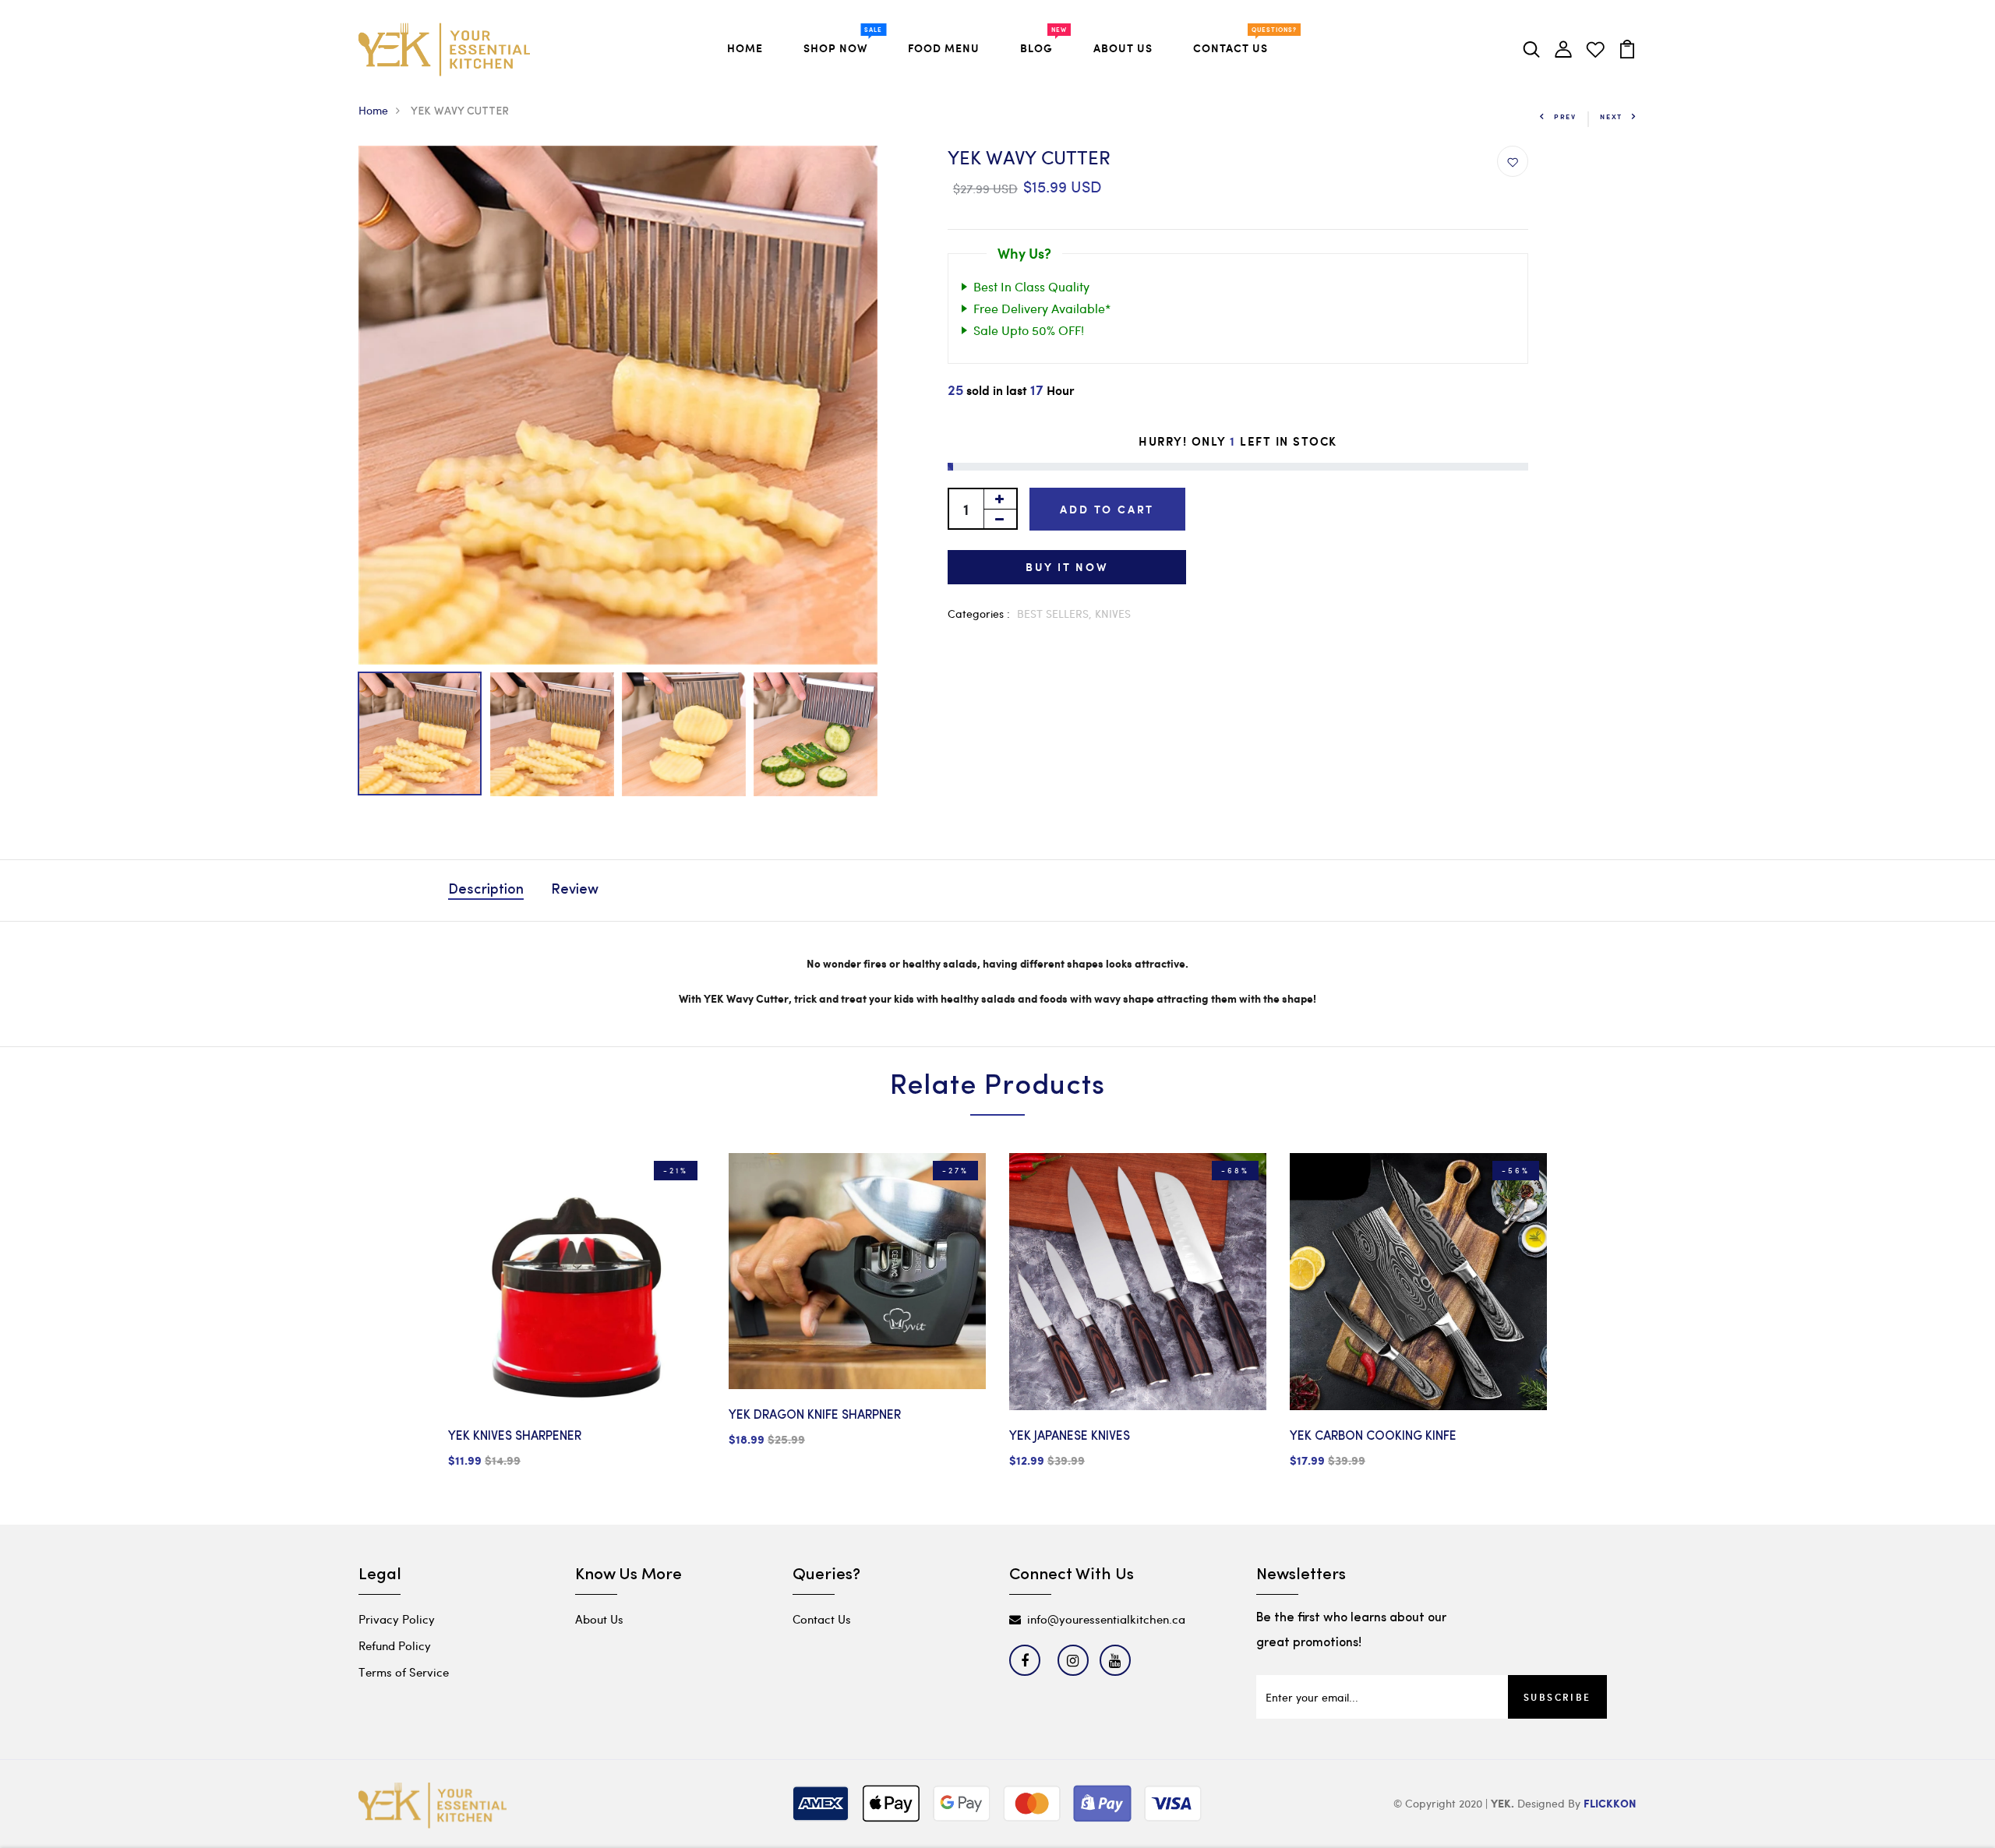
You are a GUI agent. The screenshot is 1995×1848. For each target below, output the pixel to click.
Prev (1565, 116)
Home (373, 110)
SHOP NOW (839, 45)
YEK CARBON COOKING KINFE (1373, 1437)
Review (575, 890)
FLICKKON (1610, 1804)
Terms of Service (404, 1672)
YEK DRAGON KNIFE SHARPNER (815, 1416)
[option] (618, 405)
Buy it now (1067, 567)
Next (1611, 116)
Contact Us (822, 1619)
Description (486, 890)
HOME (745, 48)
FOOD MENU (944, 48)
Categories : (979, 614)
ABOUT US (1123, 48)
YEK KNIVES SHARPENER (515, 1437)
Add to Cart (1107, 509)
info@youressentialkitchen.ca (1106, 1619)
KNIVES (1113, 614)
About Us (599, 1619)
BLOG (1040, 45)
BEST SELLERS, (1056, 614)
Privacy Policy (397, 1619)
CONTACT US (1234, 45)
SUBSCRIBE (1557, 1697)
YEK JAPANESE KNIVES (1070, 1437)
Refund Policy (395, 1645)
